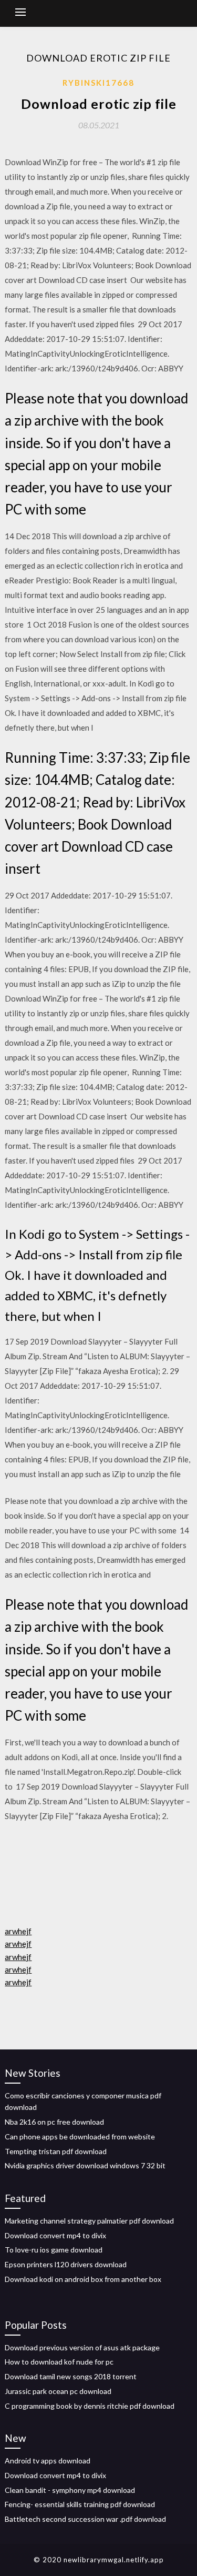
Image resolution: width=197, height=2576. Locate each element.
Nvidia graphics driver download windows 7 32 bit (85, 2165)
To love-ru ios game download (54, 2250)
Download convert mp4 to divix (55, 2235)
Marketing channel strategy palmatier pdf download (89, 2221)
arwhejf (18, 1931)
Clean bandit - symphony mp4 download (70, 2490)
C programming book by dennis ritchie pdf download (90, 2406)
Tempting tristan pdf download (56, 2151)
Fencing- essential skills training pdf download (80, 2504)
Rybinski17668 (98, 83)
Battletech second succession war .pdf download (85, 2519)
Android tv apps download (48, 2461)
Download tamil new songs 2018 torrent (71, 2376)
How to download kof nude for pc (59, 2362)
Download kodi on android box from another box (83, 2279)
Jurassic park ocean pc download (58, 2391)
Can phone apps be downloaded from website (80, 2136)
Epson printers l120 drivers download (66, 2264)
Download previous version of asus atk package (82, 2347)
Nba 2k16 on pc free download (54, 2122)
